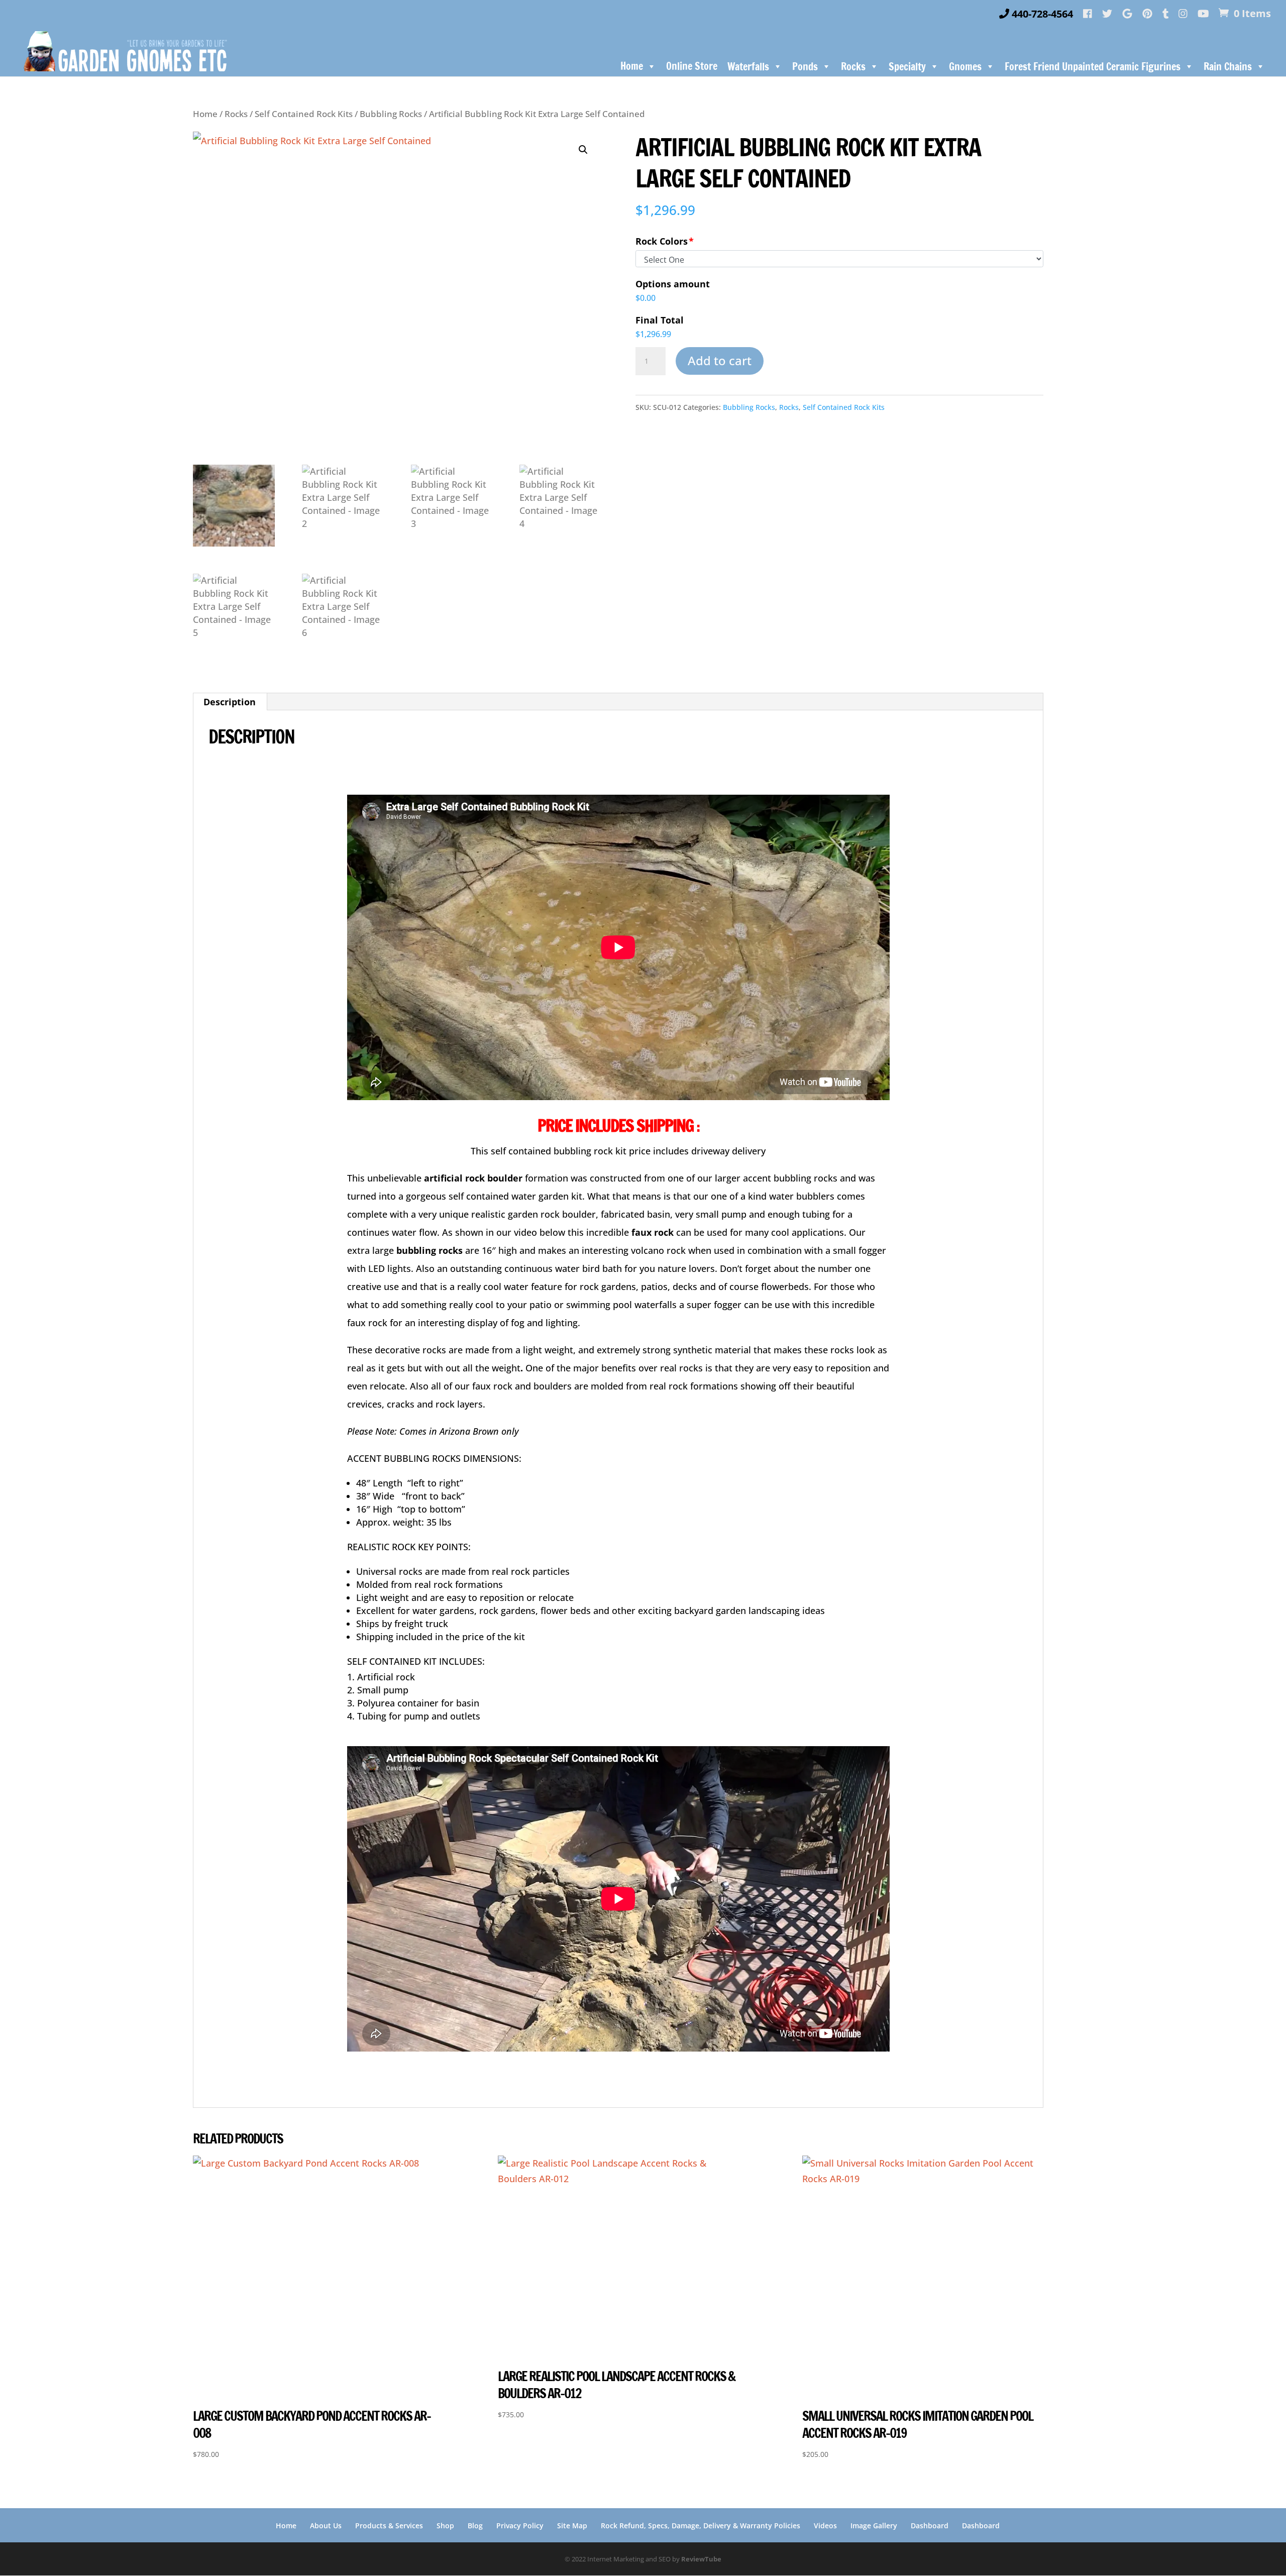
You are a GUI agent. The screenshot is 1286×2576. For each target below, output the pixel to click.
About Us (326, 2526)
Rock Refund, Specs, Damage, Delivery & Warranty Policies (701, 2526)
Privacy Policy (520, 2526)
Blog (475, 2526)
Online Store (692, 66)
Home (632, 66)
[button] (583, 150)
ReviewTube (701, 2559)
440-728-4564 (1041, 15)
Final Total (660, 320)
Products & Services (389, 2526)
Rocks (236, 114)
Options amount (673, 284)
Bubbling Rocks (391, 114)
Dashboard (930, 2526)
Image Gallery (874, 2526)
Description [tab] (230, 702)
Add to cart (720, 360)
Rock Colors (662, 241)
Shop (445, 2526)
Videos (825, 2526)
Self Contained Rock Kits (304, 114)
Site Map (572, 2526)
